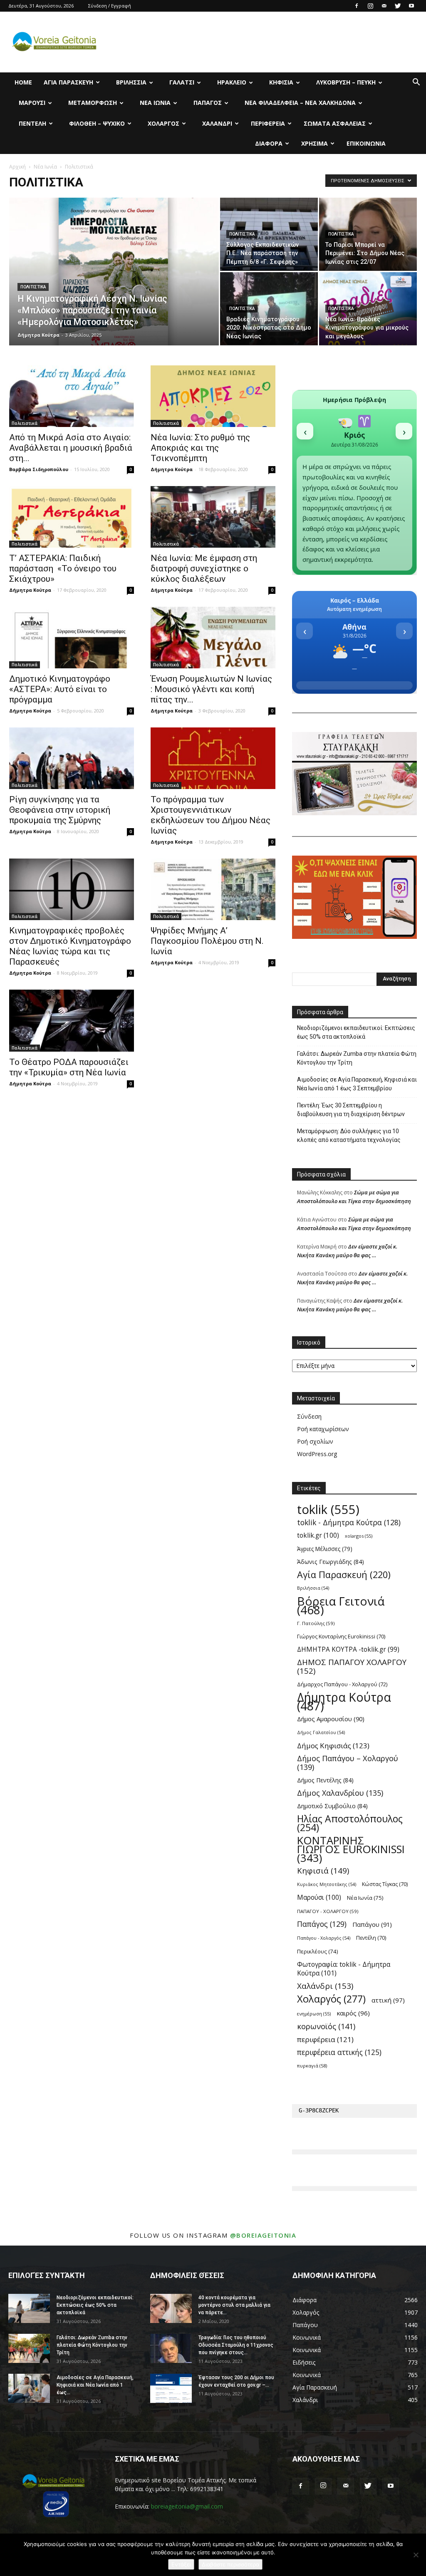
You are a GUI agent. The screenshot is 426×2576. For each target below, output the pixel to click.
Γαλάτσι (182, 82)
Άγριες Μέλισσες (325, 1549)
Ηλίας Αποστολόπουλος (350, 1823)
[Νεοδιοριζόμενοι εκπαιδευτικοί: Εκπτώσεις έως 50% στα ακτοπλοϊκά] (29, 2308)
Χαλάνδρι (217, 123)
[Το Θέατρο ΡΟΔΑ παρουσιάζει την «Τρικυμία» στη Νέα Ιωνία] (72, 1020)
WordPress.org (317, 1454)
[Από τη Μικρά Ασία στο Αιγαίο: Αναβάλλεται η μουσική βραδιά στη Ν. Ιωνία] (72, 396)
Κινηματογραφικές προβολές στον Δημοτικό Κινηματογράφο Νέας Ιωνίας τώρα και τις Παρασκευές (70, 946)
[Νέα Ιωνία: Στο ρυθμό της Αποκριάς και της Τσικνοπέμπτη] (213, 396)
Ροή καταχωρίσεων (323, 1429)
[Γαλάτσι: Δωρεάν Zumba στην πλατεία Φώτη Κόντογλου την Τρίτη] (29, 2348)
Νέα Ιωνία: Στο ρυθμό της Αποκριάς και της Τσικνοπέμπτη (200, 448)
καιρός (353, 2013)
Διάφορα (269, 143)
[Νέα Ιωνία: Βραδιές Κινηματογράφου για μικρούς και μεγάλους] (368, 309)
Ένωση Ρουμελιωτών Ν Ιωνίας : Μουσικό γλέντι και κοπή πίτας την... (211, 689)
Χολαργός (163, 123)
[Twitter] (398, 6)
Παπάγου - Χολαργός (324, 1938)
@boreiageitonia (263, 2235)
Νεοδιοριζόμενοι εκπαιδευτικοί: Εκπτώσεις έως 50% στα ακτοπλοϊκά (356, 1032)
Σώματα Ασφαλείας (335, 123)
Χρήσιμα (315, 143)
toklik (328, 1510)
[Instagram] (370, 6)
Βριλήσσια (131, 82)
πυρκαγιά (312, 2066)
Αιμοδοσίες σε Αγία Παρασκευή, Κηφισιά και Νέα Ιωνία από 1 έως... (95, 2385)
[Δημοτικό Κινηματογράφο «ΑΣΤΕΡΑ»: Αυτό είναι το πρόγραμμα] (72, 638)
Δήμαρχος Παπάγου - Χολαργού (342, 1684)
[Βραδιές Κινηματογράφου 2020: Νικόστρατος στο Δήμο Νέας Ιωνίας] (269, 309)
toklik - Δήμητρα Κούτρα (349, 1523)
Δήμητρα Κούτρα (38, 335)
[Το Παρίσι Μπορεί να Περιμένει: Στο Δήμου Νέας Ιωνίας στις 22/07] (368, 234)
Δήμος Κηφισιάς (333, 1746)
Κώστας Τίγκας (385, 1884)
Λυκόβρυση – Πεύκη (346, 82)
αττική (388, 2000)
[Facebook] (357, 6)
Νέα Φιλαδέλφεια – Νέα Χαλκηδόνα (300, 103)
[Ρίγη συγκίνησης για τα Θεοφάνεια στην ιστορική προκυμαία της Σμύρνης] (72, 758)
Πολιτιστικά (33, 287)
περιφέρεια (325, 2039)
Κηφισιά (281, 82)
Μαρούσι (32, 103)
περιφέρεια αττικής (339, 2052)
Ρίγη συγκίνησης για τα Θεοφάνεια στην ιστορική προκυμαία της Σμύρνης (60, 810)
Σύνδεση (309, 1416)
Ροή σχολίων (315, 1441)
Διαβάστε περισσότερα (230, 2564)
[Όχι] (416, 2555)
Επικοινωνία (366, 143)
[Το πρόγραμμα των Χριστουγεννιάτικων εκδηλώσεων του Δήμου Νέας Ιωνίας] (213, 758)
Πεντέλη (32, 123)
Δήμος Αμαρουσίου (331, 1719)
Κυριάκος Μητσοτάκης (327, 1884)
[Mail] (384, 6)
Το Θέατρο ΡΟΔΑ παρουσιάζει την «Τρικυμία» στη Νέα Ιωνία (69, 1067)
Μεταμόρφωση (93, 103)
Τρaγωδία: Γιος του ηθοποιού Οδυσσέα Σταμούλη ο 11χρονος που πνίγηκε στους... (236, 2345)
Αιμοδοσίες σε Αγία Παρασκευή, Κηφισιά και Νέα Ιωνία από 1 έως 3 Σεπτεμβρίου (357, 1084)
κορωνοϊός (326, 2026)
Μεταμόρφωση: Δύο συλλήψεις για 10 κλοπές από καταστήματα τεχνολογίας (349, 1135)
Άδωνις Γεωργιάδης (331, 1562)
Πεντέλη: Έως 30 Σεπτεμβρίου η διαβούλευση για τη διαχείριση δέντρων (351, 1110)
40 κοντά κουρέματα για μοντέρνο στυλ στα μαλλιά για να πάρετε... (234, 2305)
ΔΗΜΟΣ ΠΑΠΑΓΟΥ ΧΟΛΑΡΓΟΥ (352, 1667)
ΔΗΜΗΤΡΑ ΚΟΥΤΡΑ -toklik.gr (348, 1649)
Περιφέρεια (268, 123)
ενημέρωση (314, 2014)
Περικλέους (318, 1951)
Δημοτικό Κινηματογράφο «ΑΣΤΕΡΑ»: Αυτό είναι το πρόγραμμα (60, 689)
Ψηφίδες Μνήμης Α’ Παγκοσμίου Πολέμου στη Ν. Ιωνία (207, 941)
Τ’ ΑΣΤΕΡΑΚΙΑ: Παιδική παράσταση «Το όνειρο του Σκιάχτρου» (63, 568)
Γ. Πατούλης (316, 1623)
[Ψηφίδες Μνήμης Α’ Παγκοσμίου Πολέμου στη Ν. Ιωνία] (213, 889)
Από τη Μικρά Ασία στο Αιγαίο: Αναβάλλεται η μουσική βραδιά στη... (71, 448)
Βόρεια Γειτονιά (341, 1606)
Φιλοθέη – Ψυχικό (97, 123)
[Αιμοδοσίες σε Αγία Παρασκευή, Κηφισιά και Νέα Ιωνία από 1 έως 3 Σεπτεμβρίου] (29, 2388)
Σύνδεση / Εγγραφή (110, 6)
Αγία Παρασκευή (68, 82)
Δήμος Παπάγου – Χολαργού (348, 1763)
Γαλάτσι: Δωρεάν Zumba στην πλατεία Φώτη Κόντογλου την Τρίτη (357, 1058)
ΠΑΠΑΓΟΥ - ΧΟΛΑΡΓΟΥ (328, 1911)
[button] (416, 83)
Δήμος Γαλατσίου (321, 1732)
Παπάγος (208, 103)
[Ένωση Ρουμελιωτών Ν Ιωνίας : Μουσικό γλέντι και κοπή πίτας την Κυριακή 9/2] (213, 638)
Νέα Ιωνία (155, 103)
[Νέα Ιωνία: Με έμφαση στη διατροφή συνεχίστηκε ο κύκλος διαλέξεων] (213, 517)
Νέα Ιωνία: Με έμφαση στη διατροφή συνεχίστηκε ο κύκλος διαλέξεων (204, 568)
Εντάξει (181, 2564)
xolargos (359, 1536)
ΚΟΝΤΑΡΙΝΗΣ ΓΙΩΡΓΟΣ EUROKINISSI (351, 1849)
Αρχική (17, 167)
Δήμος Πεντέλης (325, 1780)
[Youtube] (411, 6)
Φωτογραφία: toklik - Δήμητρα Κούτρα (344, 1969)
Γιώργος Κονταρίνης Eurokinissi (341, 1636)
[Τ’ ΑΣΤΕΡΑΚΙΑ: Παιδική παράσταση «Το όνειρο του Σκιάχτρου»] (72, 517)
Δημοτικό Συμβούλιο (332, 1806)
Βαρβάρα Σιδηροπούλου (39, 469)
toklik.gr (318, 1535)
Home (23, 82)
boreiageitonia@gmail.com (187, 2506)
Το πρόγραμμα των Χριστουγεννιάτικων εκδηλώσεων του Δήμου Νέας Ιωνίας (211, 815)
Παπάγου (372, 1924)
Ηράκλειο (232, 82)
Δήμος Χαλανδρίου (340, 1793)
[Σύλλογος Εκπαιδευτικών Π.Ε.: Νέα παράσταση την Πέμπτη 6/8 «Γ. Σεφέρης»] (269, 234)
